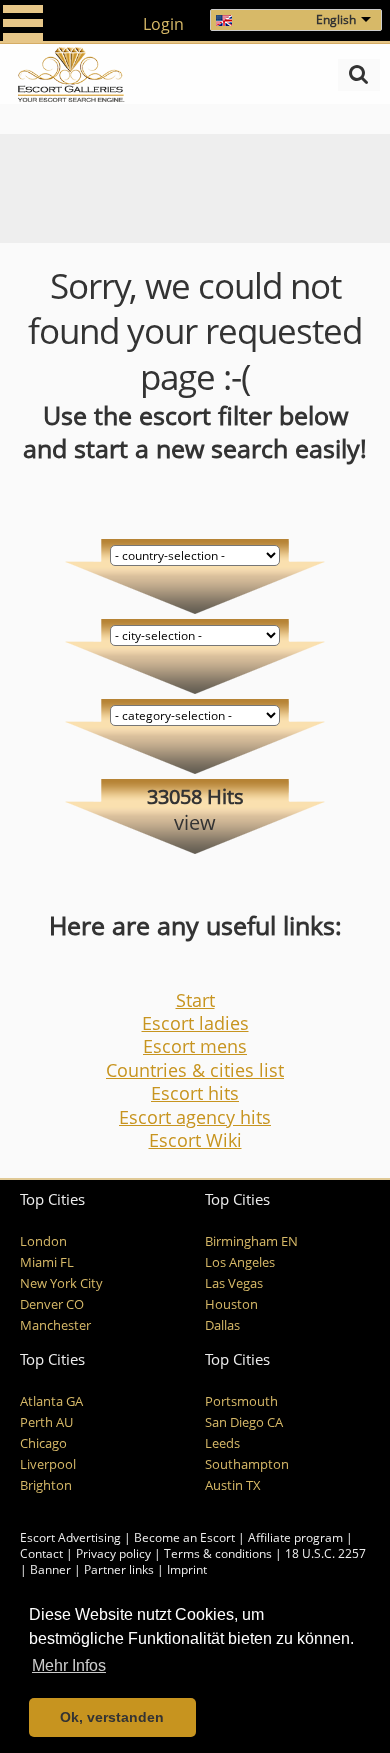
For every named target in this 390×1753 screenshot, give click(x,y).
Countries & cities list (195, 1070)
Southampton (247, 1464)
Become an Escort (184, 1537)
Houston (231, 1304)
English (336, 19)
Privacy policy (113, 1553)
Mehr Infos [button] (69, 1665)
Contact (41, 1553)
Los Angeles (240, 1262)
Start (195, 1000)
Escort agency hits (195, 1117)
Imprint (187, 1569)
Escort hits (195, 1093)
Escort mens (195, 1046)
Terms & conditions (218, 1553)
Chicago (43, 1443)
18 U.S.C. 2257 (325, 1553)
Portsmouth (241, 1401)
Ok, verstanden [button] (112, 1717)
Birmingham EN (251, 1241)
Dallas (222, 1325)
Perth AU (46, 1422)
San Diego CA (244, 1422)
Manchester (55, 1325)
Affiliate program (295, 1537)
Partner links (119, 1569)
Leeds (222, 1443)
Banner (50, 1569)
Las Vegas (234, 1283)
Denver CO (52, 1304)
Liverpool (48, 1464)
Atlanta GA (51, 1401)
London (43, 1241)
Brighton (46, 1485)
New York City (61, 1283)
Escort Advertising (70, 1537)
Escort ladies (195, 1023)
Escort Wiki (195, 1140)
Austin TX (233, 1485)
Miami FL (47, 1262)
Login (163, 24)
